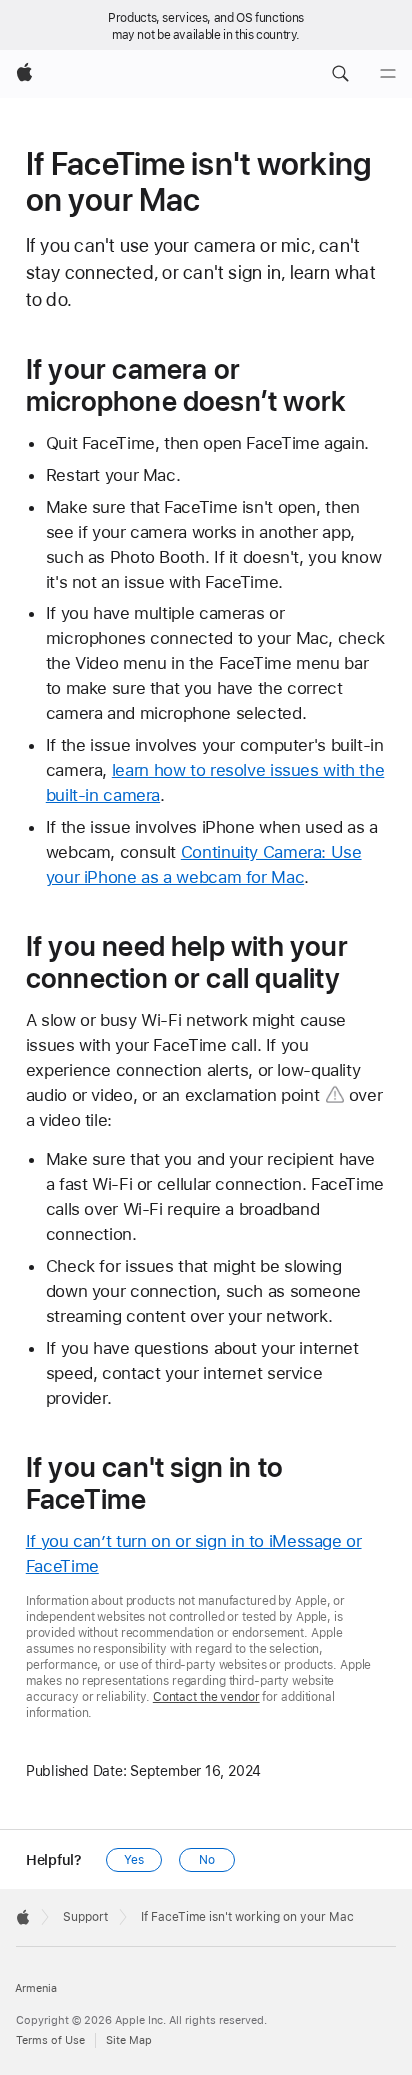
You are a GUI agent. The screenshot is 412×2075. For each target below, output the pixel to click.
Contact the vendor (206, 1697)
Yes (134, 1860)
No (207, 1860)
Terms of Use (50, 2040)
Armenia (36, 1988)
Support (85, 1917)
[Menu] (388, 74)
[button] (340, 74)
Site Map (129, 2040)
